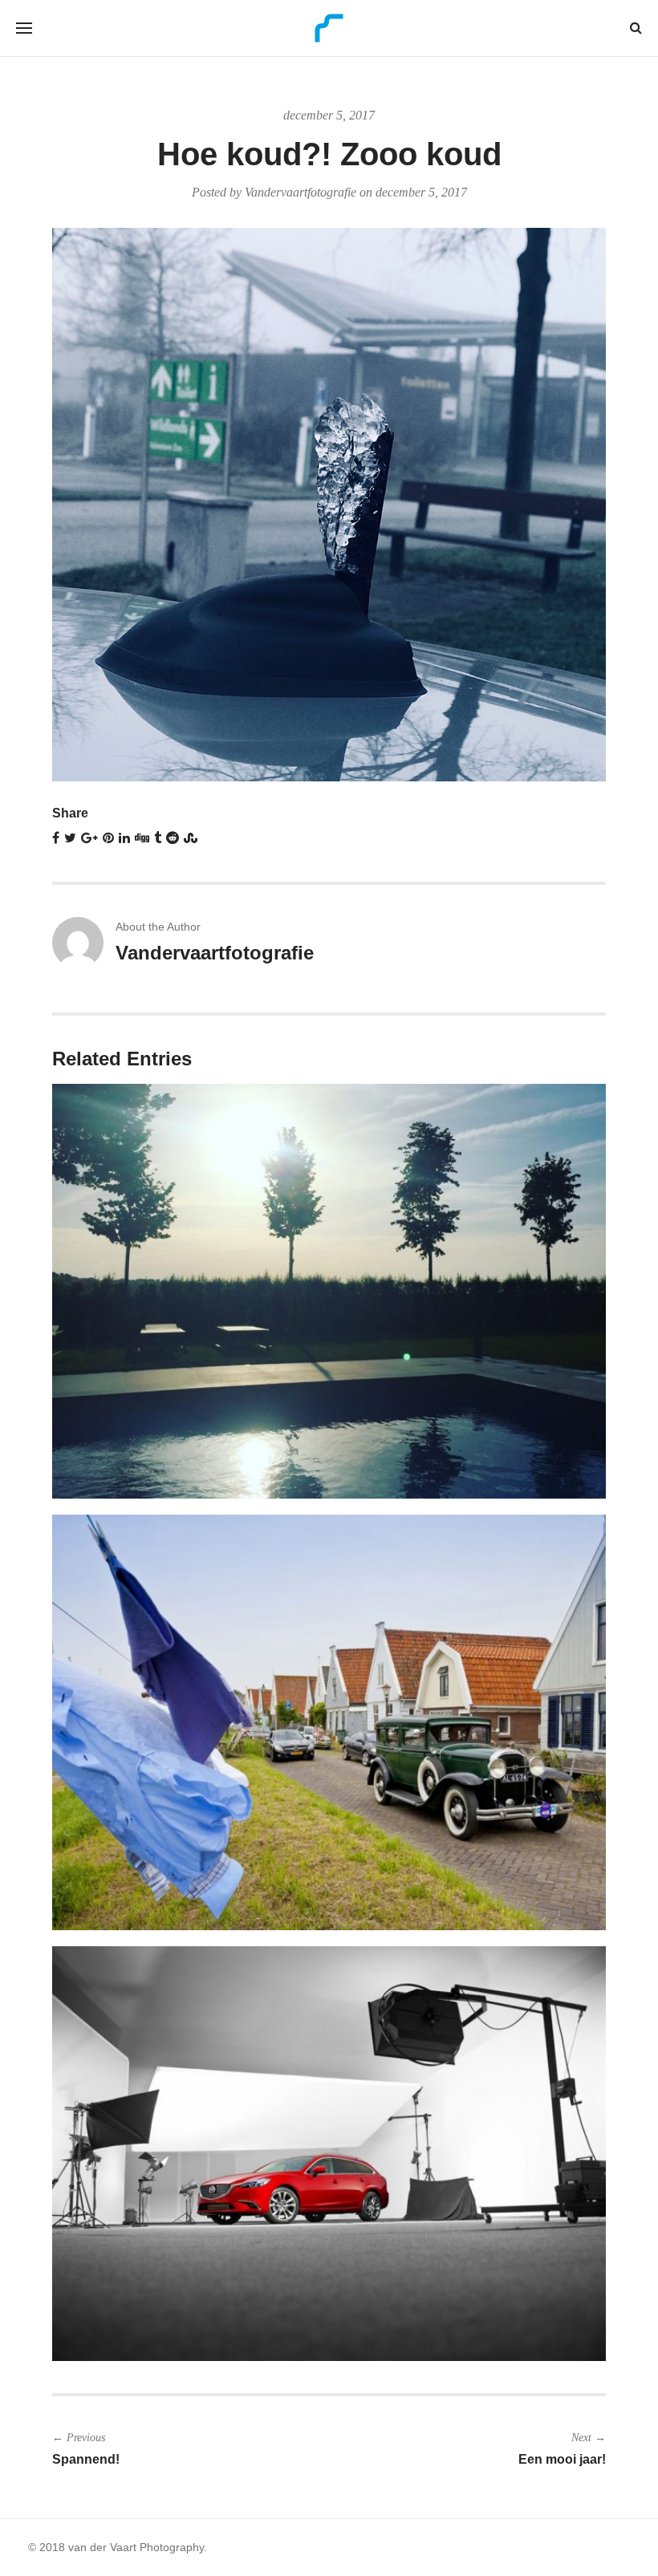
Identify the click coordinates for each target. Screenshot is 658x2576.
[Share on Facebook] (56, 838)
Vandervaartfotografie (301, 192)
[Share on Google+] (89, 838)
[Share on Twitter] (70, 838)
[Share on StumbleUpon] (191, 838)
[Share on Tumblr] (158, 838)
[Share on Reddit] (173, 838)
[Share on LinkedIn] (124, 838)
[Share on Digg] (142, 838)
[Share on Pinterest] (108, 838)
